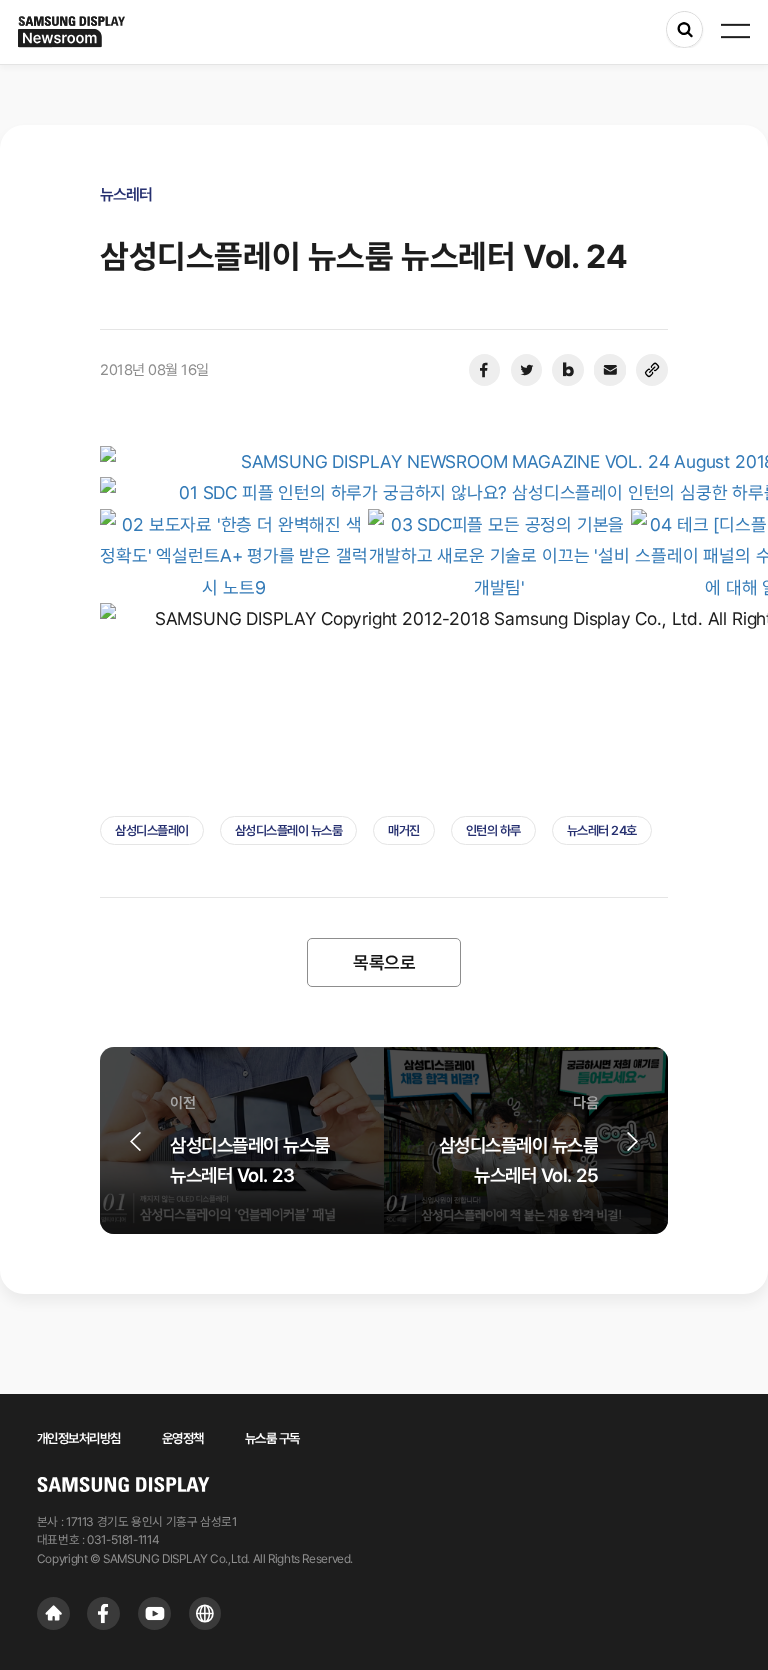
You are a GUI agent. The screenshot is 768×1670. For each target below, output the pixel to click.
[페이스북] (484, 370)
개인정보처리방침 (79, 1438)
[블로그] (568, 370)
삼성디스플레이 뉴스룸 (289, 830)
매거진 (404, 830)
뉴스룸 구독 (272, 1438)
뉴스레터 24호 (602, 830)
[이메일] (610, 370)
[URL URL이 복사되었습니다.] (652, 370)
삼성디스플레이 (152, 830)
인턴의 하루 (493, 830)
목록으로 (384, 962)
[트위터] (526, 370)
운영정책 (183, 1438)
